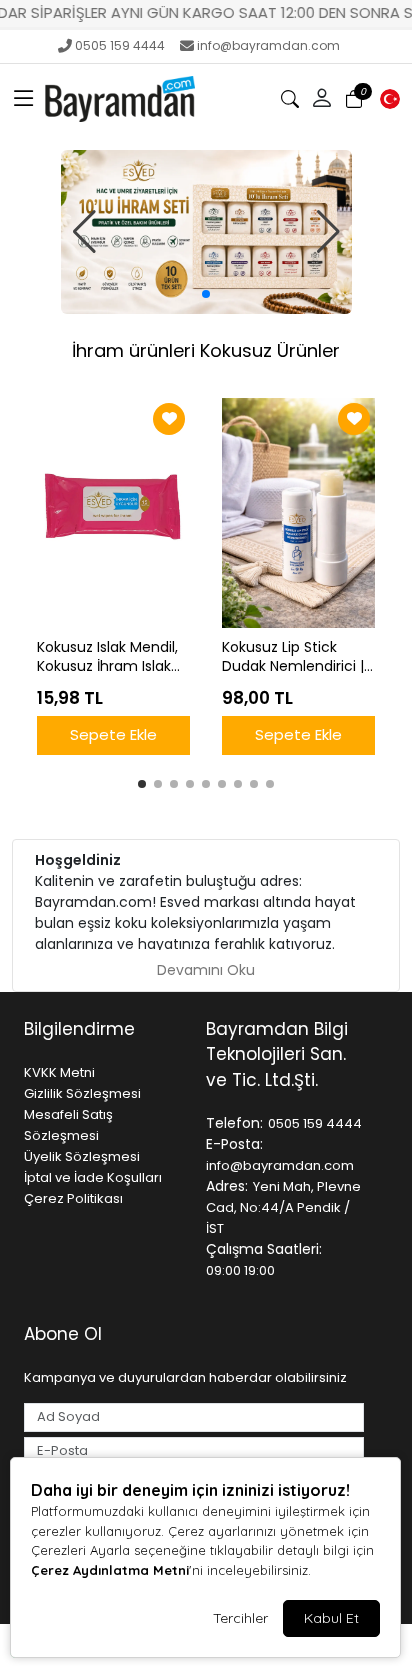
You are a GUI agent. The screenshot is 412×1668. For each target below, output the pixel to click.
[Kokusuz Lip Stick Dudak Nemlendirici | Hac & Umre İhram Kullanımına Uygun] (298, 513)
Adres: (227, 1186)
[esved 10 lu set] (206, 232)
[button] (24, 99)
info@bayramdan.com (268, 45)
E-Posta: (234, 1144)
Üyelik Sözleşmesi (82, 1156)
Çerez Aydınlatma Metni (110, 1570)
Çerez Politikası (73, 1198)
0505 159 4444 (120, 45)
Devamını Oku (206, 970)
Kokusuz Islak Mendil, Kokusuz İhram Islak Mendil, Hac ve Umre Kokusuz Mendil (108, 657)
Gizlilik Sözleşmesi (82, 1093)
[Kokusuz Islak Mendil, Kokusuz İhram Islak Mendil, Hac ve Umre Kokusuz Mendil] (113, 513)
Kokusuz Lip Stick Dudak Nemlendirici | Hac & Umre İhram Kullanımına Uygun (293, 657)
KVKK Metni (59, 1072)
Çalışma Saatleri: (264, 1249)
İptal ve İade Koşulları (93, 1177)
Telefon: (234, 1123)
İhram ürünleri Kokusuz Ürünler (206, 350)
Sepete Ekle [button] (113, 734)
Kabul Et (331, 1618)
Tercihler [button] (240, 1618)
